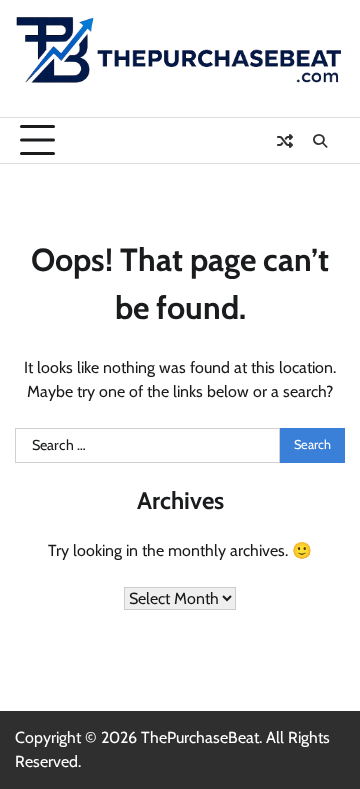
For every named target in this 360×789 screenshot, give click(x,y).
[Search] (320, 141)
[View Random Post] (285, 141)
